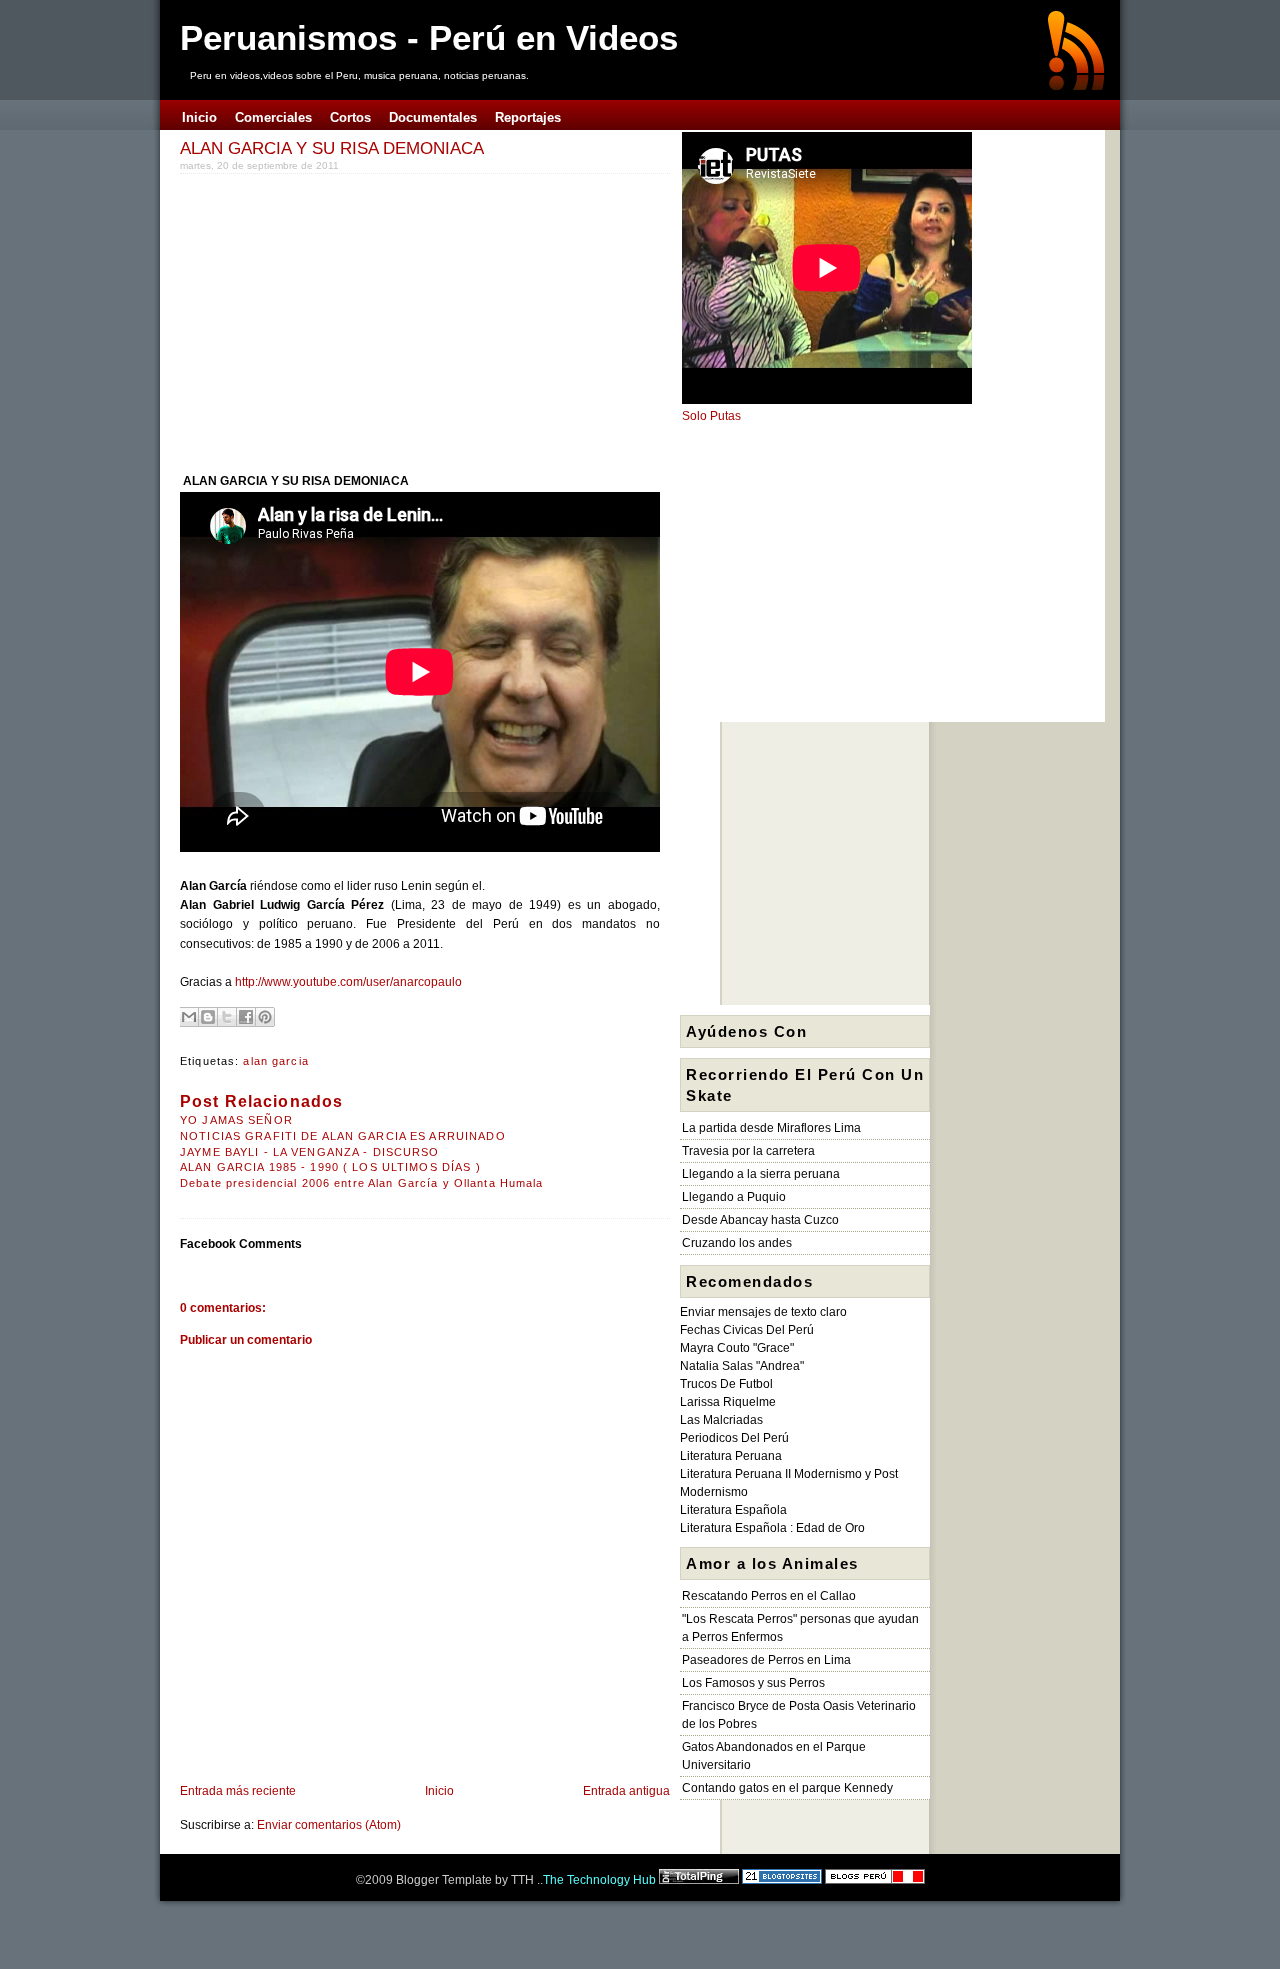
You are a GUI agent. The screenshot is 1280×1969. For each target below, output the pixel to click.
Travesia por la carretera (748, 1151)
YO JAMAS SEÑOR (236, 1120)
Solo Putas (711, 416)
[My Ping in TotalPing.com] (699, 1880)
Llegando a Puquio (734, 1197)
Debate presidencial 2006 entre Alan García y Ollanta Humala (362, 1183)
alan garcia (275, 1061)
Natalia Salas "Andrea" (742, 1366)
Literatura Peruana (731, 1456)
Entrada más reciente (238, 1791)
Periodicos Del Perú (734, 1438)
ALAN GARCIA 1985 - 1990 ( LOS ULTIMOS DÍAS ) (330, 1167)
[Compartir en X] (227, 1017)
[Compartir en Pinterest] (265, 1017)
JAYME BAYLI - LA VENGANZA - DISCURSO (310, 1152)
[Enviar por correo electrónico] (189, 1017)
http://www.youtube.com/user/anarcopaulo (348, 982)
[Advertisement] (348, 319)
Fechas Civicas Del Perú (747, 1330)
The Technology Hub (599, 1880)
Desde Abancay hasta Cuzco (760, 1220)
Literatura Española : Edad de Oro (772, 1528)
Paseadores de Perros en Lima (766, 1660)
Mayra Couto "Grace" (737, 1348)
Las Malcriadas (721, 1420)
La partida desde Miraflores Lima (771, 1128)
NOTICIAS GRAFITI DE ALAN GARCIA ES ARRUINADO (343, 1136)
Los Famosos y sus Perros (753, 1683)
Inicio (439, 1791)
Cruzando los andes (737, 1243)
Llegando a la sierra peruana (761, 1174)
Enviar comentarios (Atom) (329, 1825)
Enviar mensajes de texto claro (763, 1312)
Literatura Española (733, 1510)
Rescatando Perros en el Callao (769, 1596)
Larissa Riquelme (728, 1402)
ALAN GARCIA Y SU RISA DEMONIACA (332, 148)
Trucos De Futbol (726, 1384)
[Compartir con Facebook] (246, 1017)
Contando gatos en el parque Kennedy (787, 1788)
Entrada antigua (626, 1791)
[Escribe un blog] (208, 1017)
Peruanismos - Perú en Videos (429, 37)
